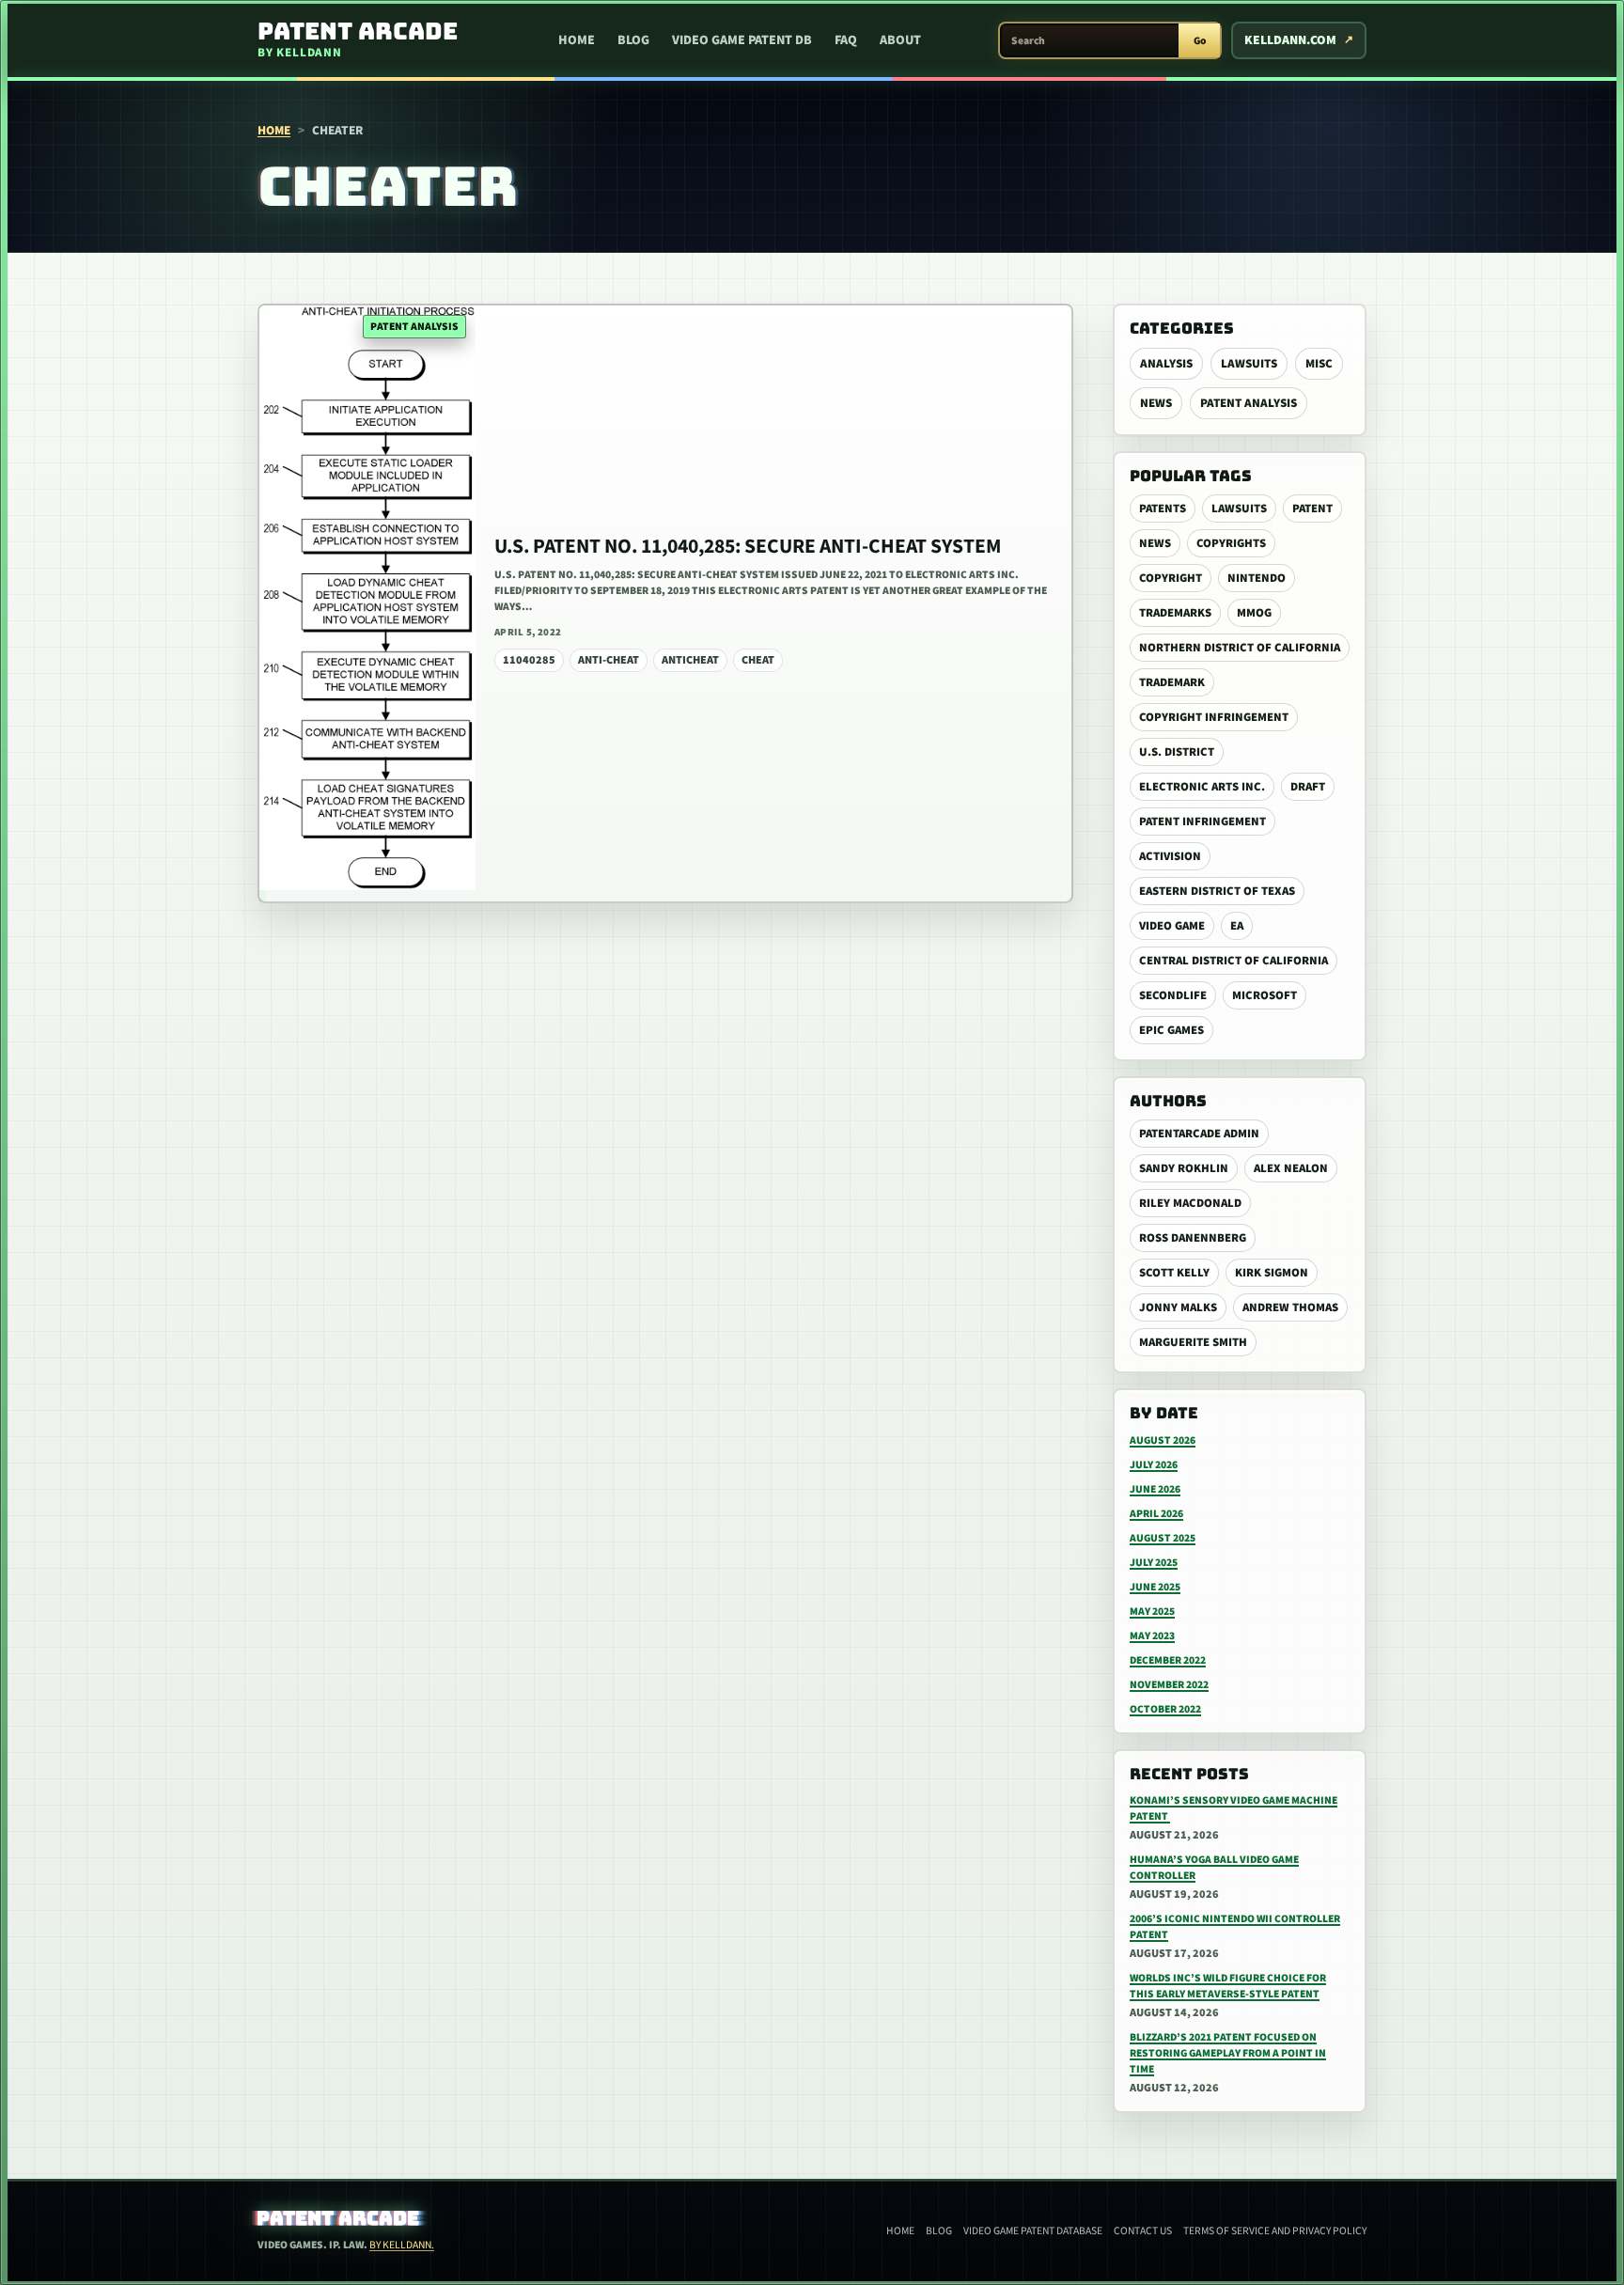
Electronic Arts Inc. (1202, 787)
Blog (633, 40)
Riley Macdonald (1190, 1203)
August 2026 (1163, 1440)
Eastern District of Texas (1217, 891)
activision (1170, 856)
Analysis (1166, 364)
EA (1237, 926)
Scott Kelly (1174, 1273)
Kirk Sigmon (1272, 1273)
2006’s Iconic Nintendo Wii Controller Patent (1235, 1927)
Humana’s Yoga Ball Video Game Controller (1214, 1868)
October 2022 (1165, 1709)
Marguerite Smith (1193, 1342)
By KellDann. (402, 2245)
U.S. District (1177, 752)
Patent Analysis (1249, 403)
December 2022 (1168, 1660)
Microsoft (1265, 995)
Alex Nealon (1291, 1168)
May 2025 (1152, 1612)
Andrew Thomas (1290, 1307)
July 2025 (1154, 1563)
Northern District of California (1240, 648)
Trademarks (1175, 613)
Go (1200, 41)
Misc (1319, 364)
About (900, 40)
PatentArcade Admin (1199, 1134)
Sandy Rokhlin (1184, 1168)
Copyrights (1231, 543)
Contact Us (1143, 2231)
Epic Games (1171, 1030)
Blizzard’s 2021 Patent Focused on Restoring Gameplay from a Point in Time (1228, 2053)
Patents (1163, 509)
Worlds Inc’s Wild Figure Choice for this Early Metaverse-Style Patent (1228, 1986)
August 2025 (1163, 1538)
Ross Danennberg (1193, 1238)
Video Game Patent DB (742, 40)
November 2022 (1169, 1685)
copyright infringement (1214, 717)
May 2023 (1152, 1636)
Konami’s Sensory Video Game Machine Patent (1234, 1808)
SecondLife (1173, 995)
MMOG (1254, 613)
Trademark (1172, 682)
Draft (1308, 787)
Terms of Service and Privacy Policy (1275, 2231)
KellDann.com (1290, 40)
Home (577, 40)
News (1156, 403)
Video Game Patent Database (1033, 2231)
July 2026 (1154, 1465)
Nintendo (1257, 578)
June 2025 (1155, 1587)
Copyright (1171, 578)
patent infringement (1202, 822)
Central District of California (1234, 961)
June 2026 (1155, 1489)
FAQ (846, 40)
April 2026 (1156, 1514)
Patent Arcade (339, 2218)
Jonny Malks (1178, 1307)
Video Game (1172, 926)
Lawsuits (1249, 364)
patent (1312, 509)
